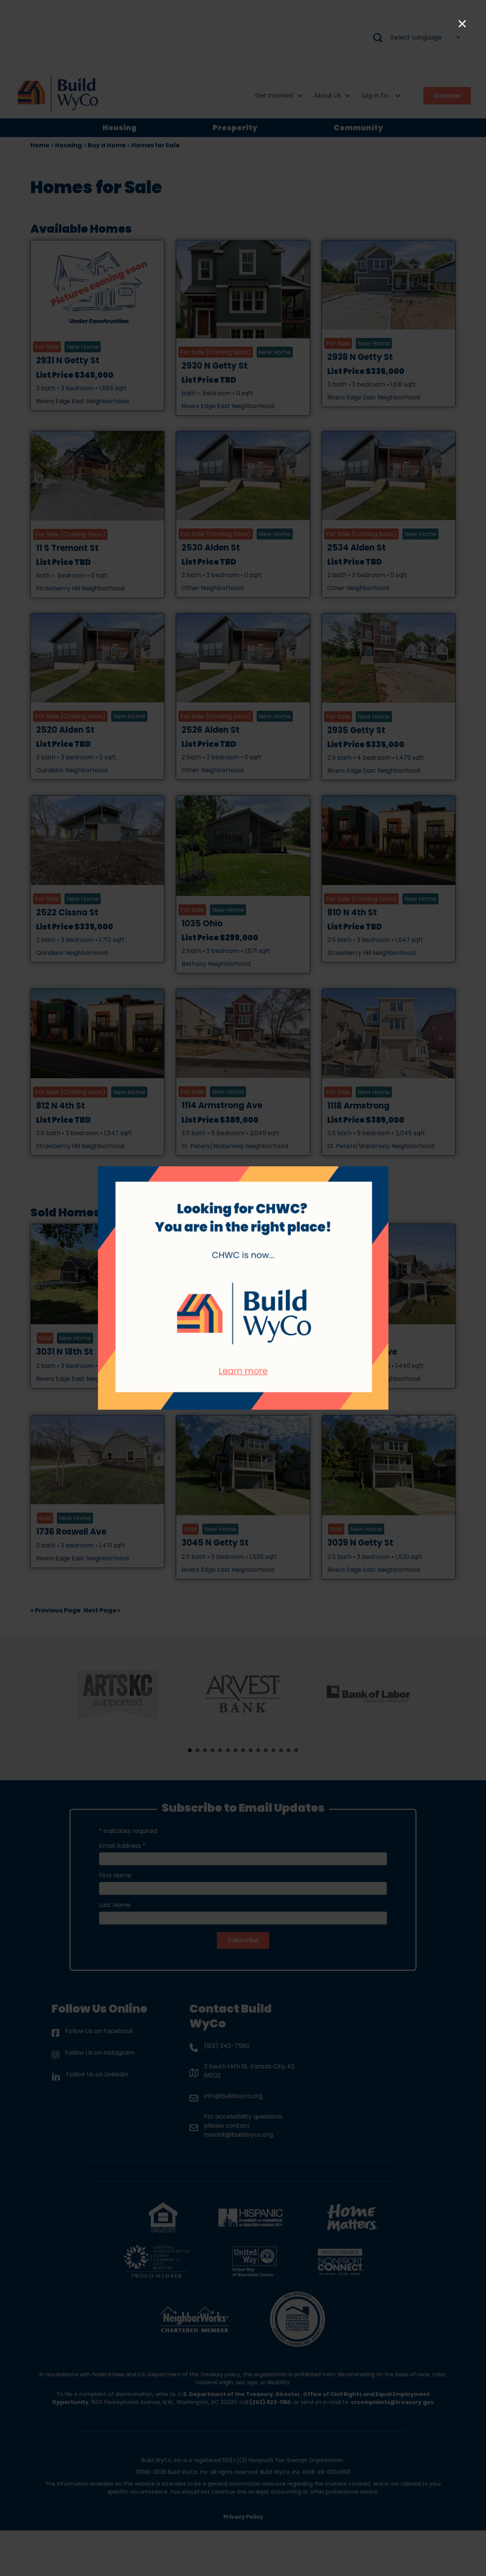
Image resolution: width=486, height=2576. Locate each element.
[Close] (462, 24)
